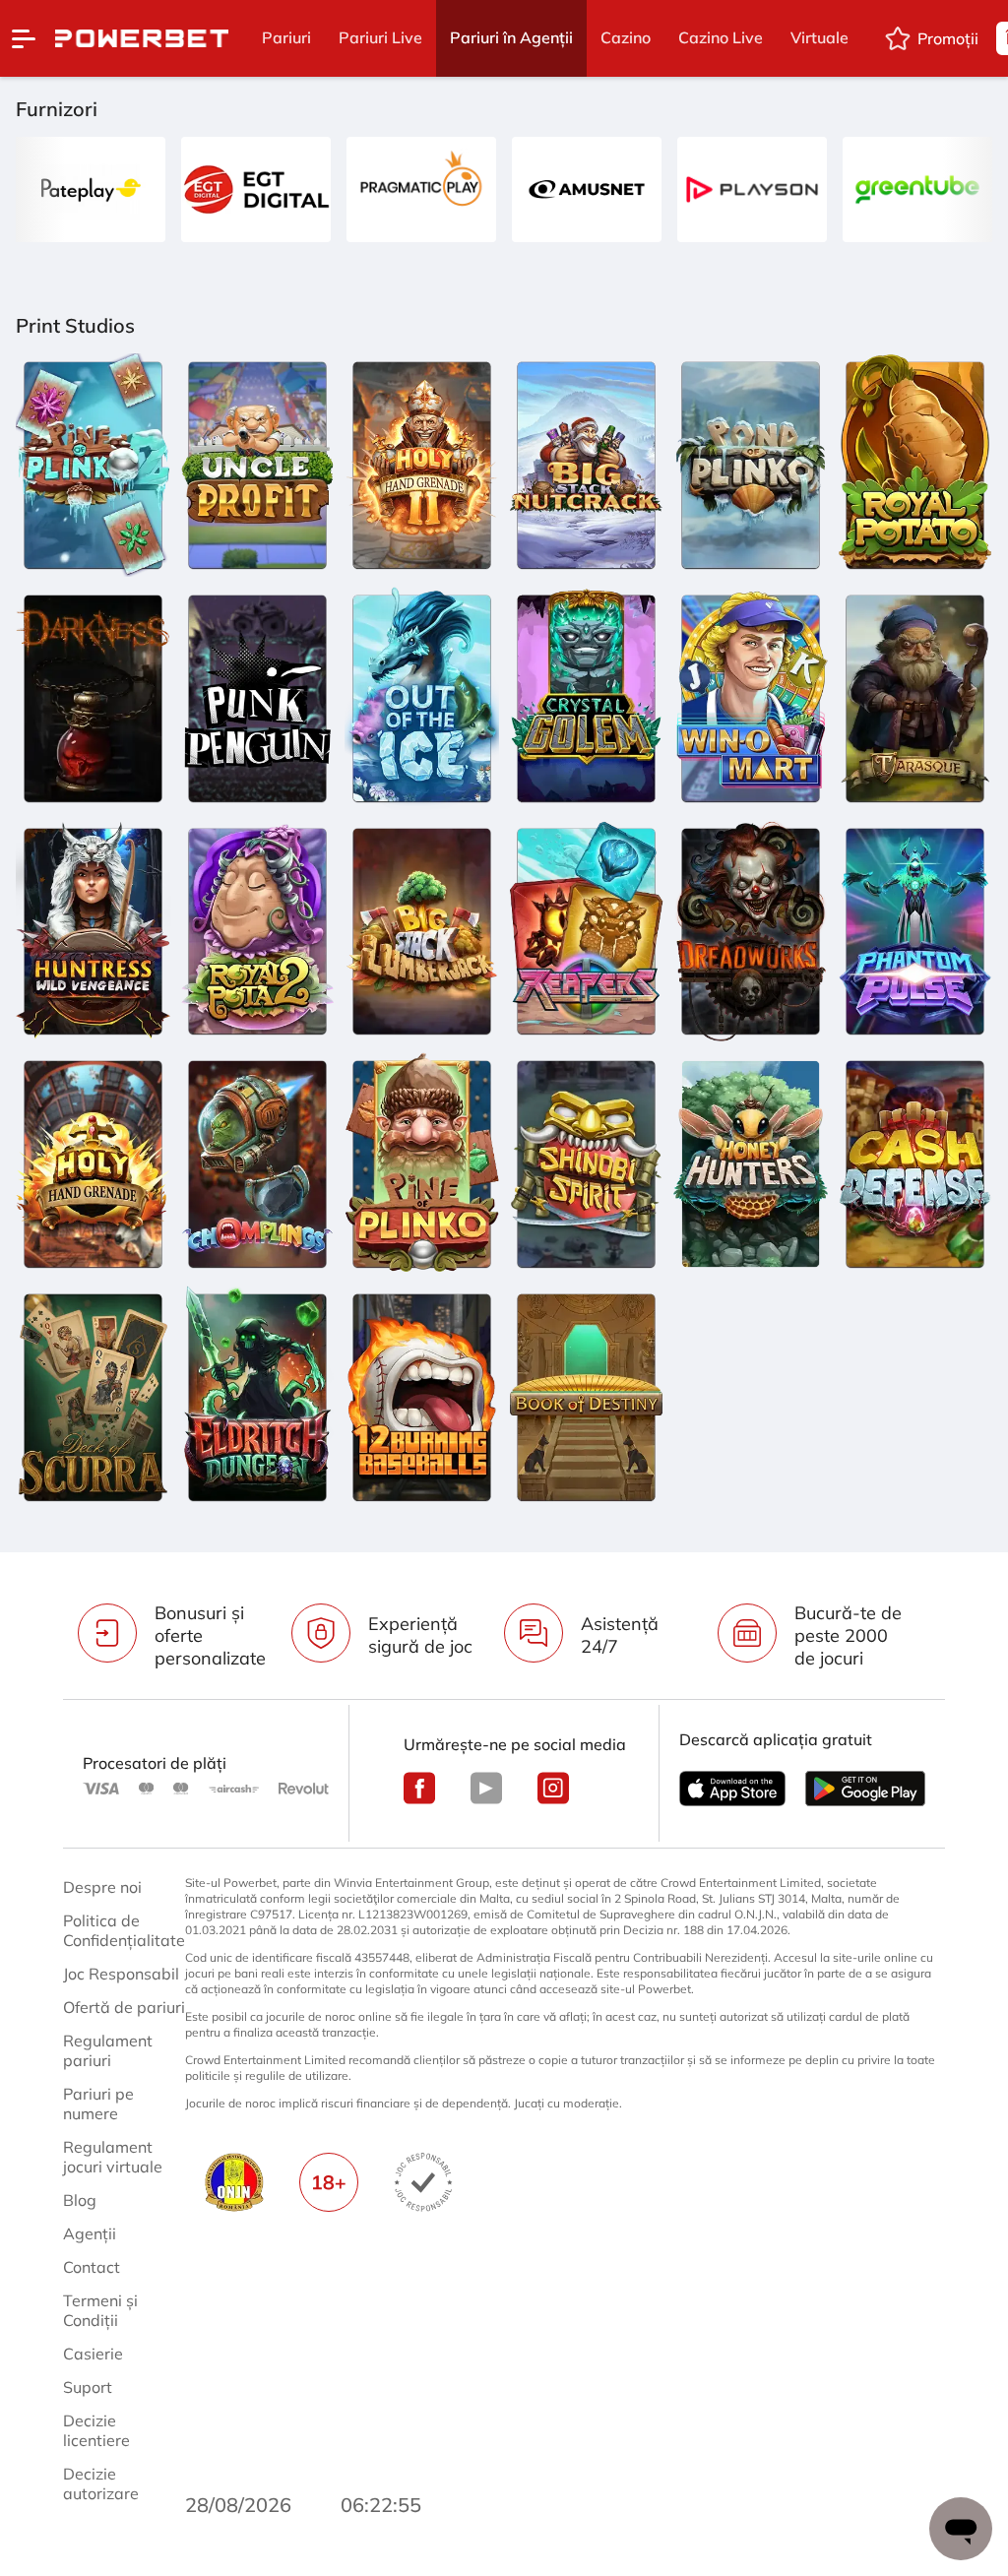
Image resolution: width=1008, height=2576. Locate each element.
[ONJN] (234, 2182)
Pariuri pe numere (98, 2104)
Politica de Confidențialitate (124, 1930)
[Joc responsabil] (423, 2182)
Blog (80, 2200)
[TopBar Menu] (24, 38)
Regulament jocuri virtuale (113, 2157)
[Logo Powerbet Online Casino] (142, 38)
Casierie (93, 2354)
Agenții (90, 2233)
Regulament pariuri (108, 2050)
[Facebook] (419, 1788)
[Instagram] (553, 1788)
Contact (92, 2267)
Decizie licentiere (96, 2430)
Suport (88, 2387)
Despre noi (102, 1887)
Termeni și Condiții (100, 2310)
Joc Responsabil (121, 1974)
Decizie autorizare (101, 2483)
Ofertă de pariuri (124, 2007)
